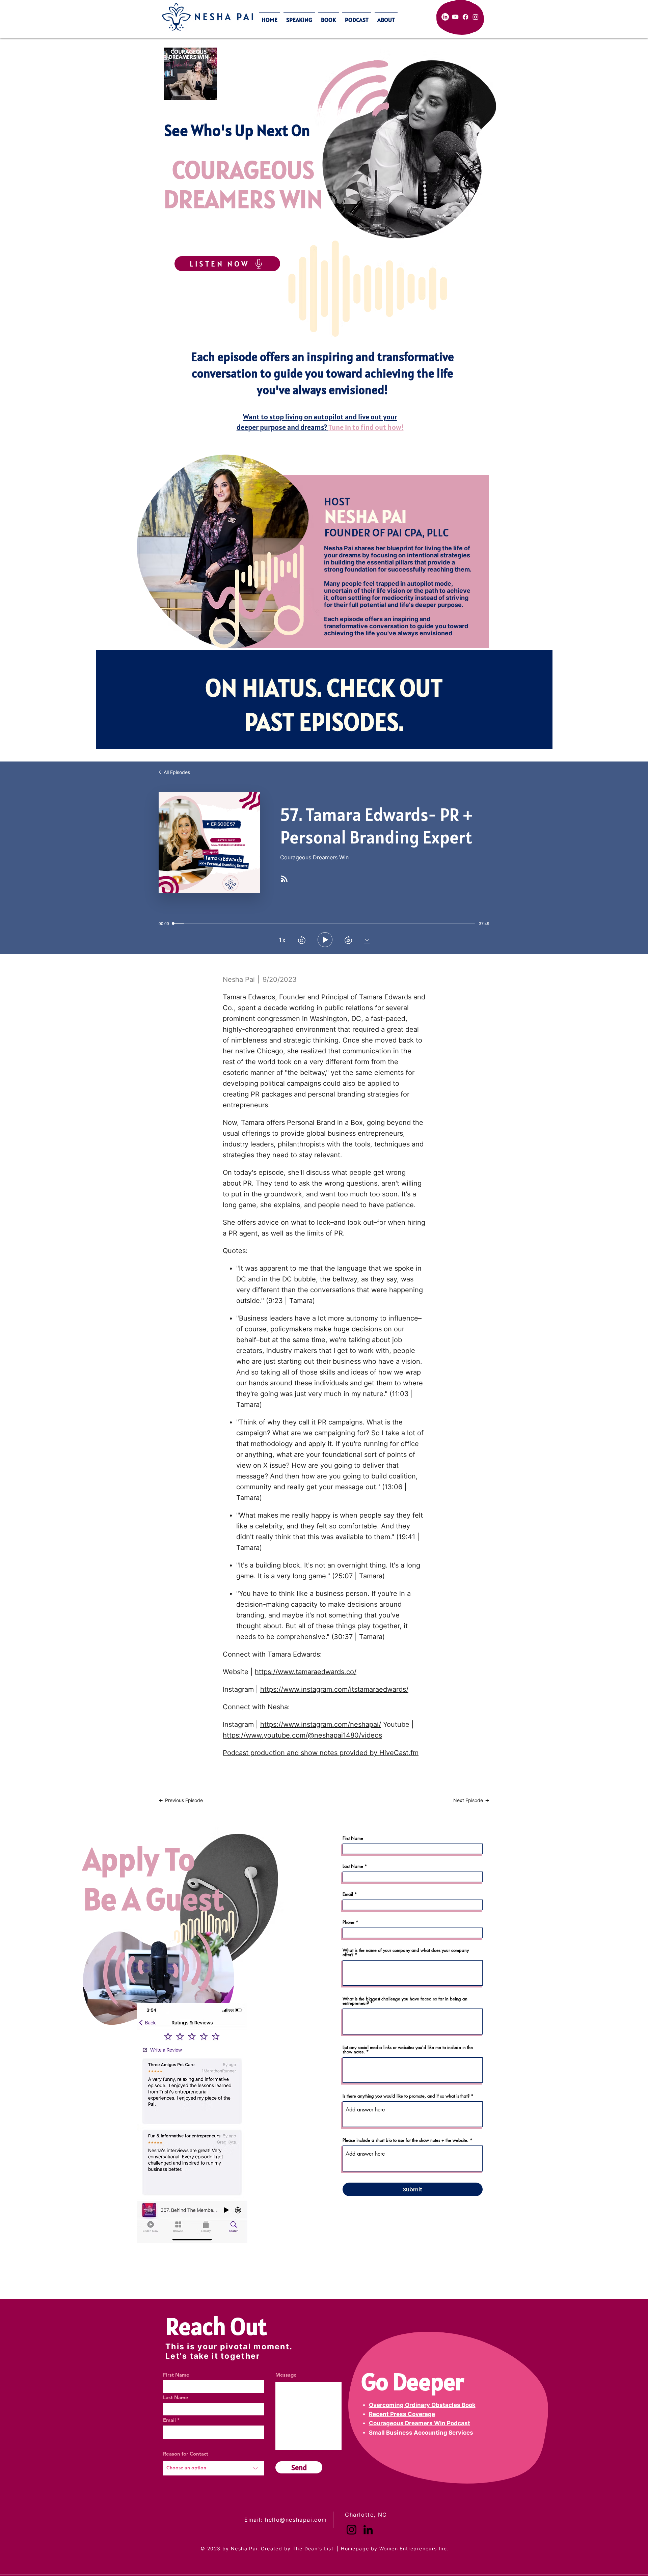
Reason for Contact (186, 2454)
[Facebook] (465, 17)
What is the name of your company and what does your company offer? (406, 1952)
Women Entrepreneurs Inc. (414, 2549)
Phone (348, 1922)
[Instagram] (476, 17)
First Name (353, 1838)
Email (348, 1894)
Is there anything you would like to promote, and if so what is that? (406, 2096)
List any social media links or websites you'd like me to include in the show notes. (408, 2050)
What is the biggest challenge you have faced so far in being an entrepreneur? (405, 2001)
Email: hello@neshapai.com (286, 2520)
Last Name (353, 1866)
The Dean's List (313, 2549)
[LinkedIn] (445, 17)
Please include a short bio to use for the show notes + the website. (406, 2140)
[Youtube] (455, 17)
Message (286, 2375)
